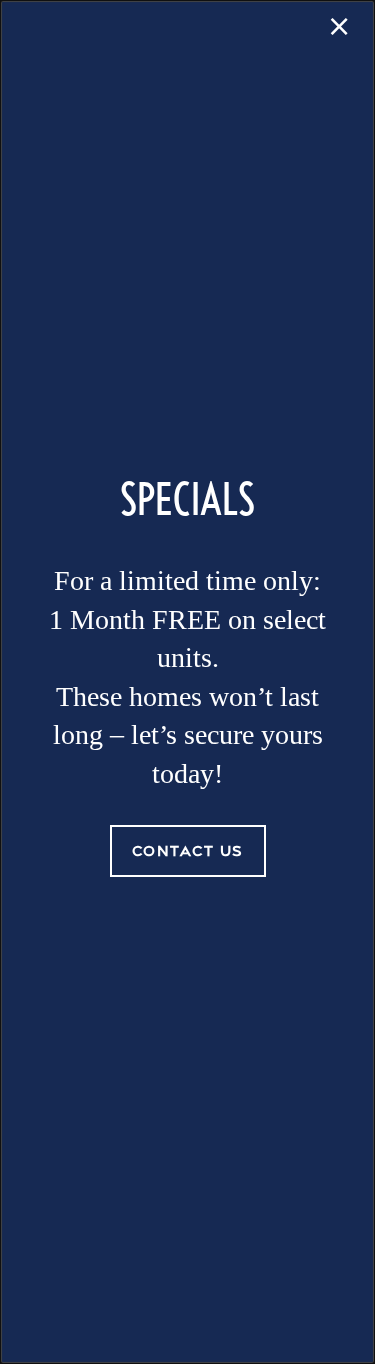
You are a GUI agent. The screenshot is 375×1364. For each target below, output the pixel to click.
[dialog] (187, 682)
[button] (188, 851)
